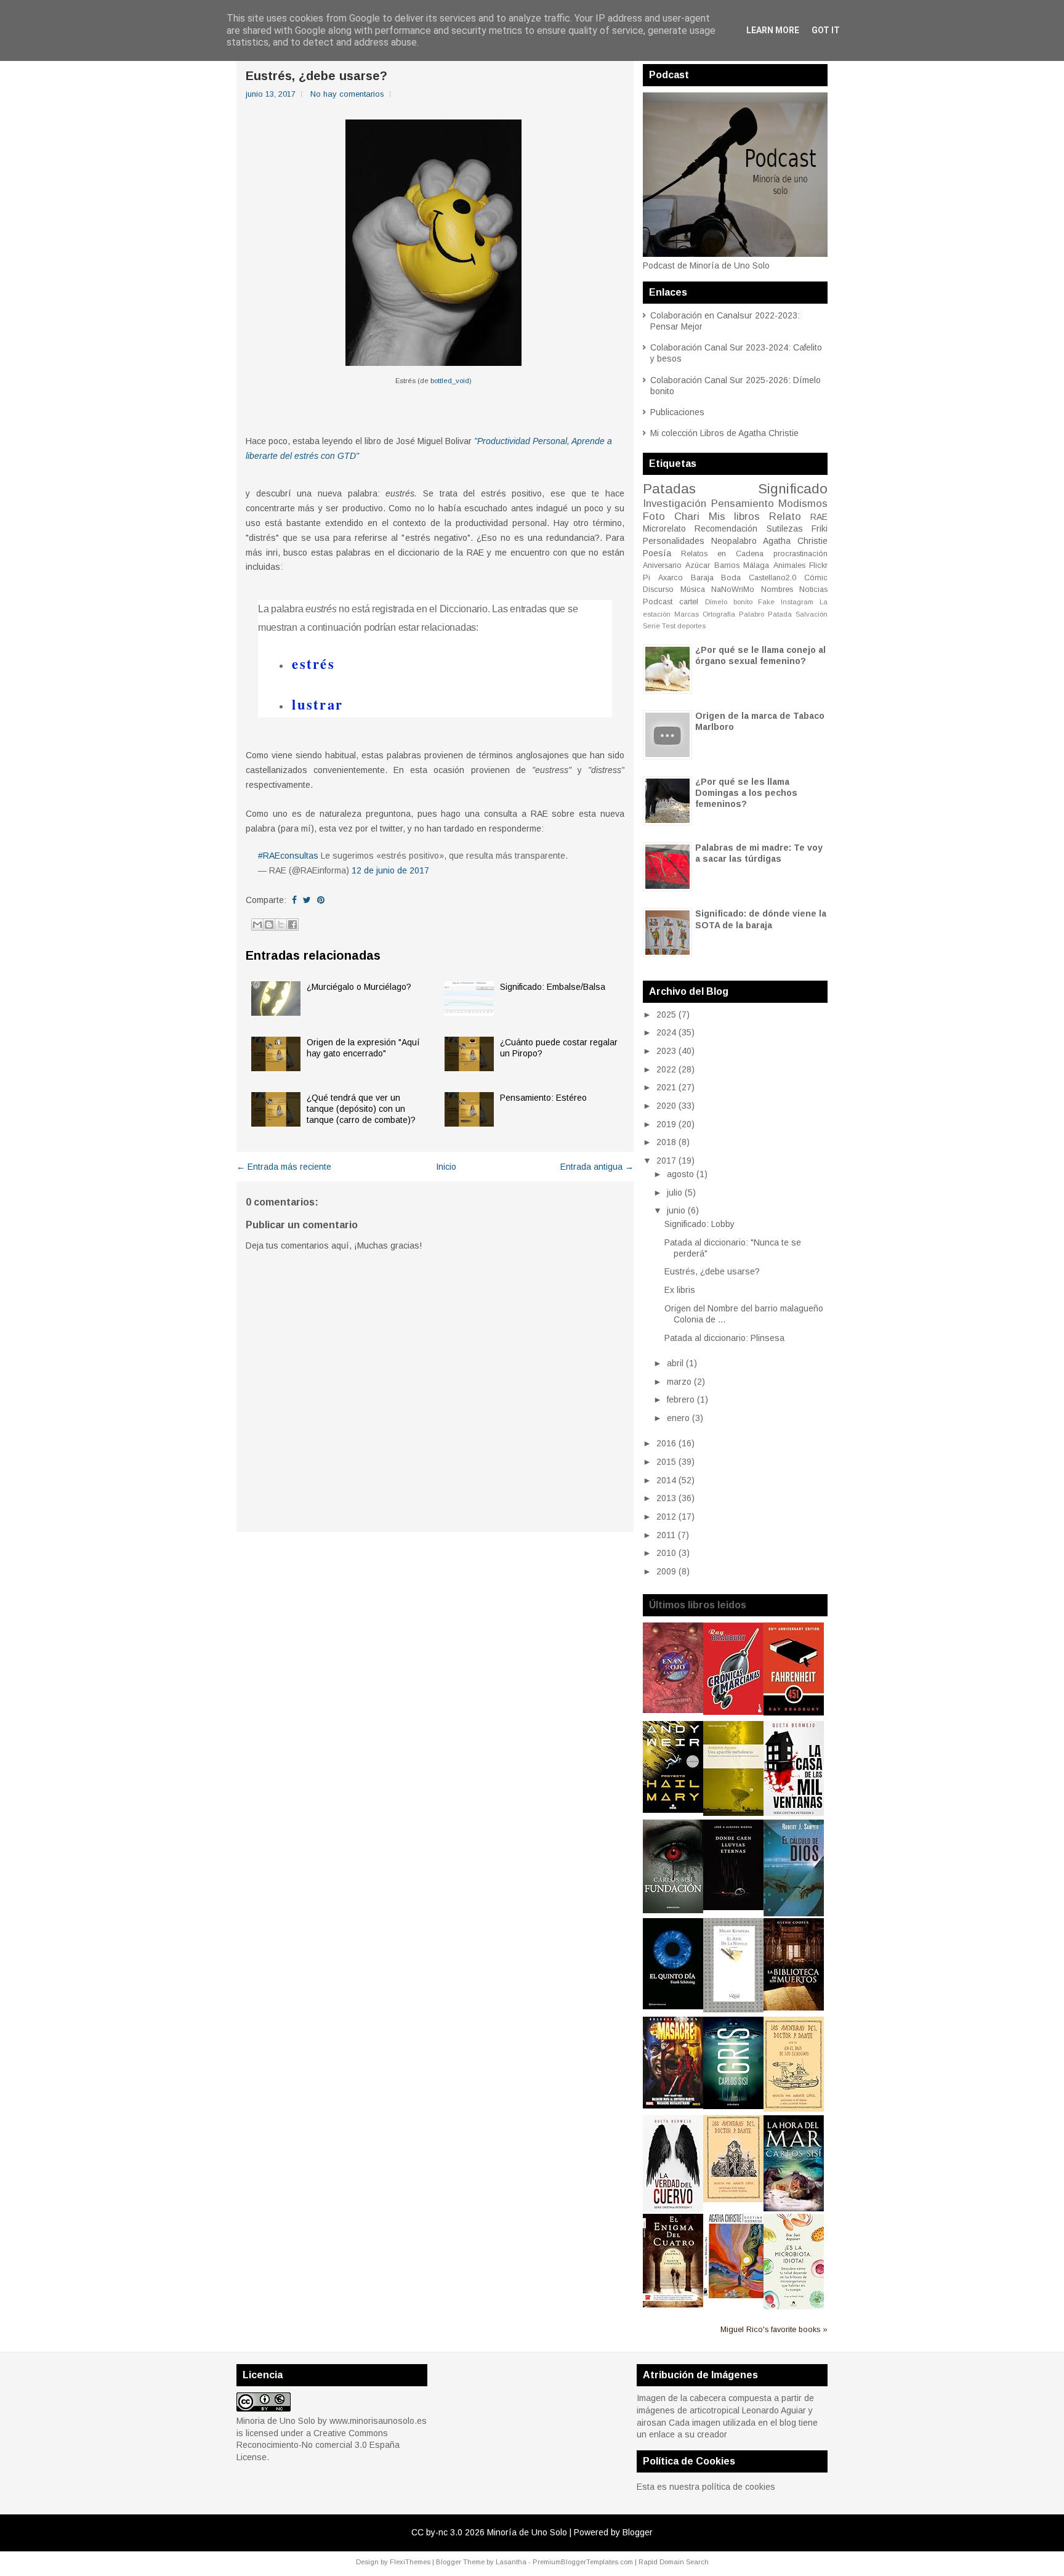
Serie (651, 626)
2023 (666, 1051)
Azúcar (698, 565)
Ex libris (680, 1290)
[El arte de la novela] (733, 2009)
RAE (819, 517)
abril (675, 1363)
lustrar (317, 704)
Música (693, 589)
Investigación (675, 504)
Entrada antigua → (597, 1167)
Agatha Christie (795, 541)
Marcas (687, 614)
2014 (666, 1480)
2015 (666, 1462)
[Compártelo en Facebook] (294, 900)
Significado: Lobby (699, 1224)
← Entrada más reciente (284, 1167)
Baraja (702, 578)
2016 (666, 1443)
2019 (666, 1124)
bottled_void (450, 381)
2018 (666, 1142)
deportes (691, 626)
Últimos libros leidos (698, 1605)
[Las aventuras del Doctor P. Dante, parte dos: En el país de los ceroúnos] (794, 2108)
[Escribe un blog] (269, 925)
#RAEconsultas (288, 856)
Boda (731, 578)
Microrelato (664, 529)
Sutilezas (785, 529)
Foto (654, 516)
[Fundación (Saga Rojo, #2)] (673, 1910)
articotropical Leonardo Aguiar (748, 2410)
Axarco (671, 578)
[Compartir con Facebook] (292, 925)
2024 (666, 1032)
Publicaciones (677, 412)
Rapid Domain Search (674, 2562)
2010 (666, 1553)
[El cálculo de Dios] (794, 1913)
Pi (647, 578)
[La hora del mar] (794, 2208)
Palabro (752, 614)
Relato (785, 516)
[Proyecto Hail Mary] (673, 1810)
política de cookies (739, 2487)
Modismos (803, 504)
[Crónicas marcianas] (733, 1712)
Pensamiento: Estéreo (543, 1098)
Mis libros (735, 516)
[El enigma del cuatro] (673, 2304)
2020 (666, 1106)
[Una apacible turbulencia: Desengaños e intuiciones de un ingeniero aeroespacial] (733, 1813)
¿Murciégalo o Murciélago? (359, 987)
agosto (680, 1174)
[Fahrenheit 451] (794, 1712)
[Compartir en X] (281, 925)
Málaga (756, 565)
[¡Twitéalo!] (307, 900)
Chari (687, 516)
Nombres (777, 589)
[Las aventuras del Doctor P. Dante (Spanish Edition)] (733, 2199)
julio (675, 1193)
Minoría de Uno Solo (527, 2532)
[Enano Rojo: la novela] (673, 1710)
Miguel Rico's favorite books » (774, 2330)
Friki (820, 529)
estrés (313, 664)
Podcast (658, 602)
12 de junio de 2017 (390, 870)
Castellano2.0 (772, 578)
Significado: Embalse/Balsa (553, 987)
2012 (666, 1517)
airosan (651, 2423)
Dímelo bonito (729, 602)
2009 (666, 1571)
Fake (766, 602)
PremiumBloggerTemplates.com (583, 2562)
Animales (789, 565)
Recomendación (726, 529)
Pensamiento (743, 504)
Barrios (727, 565)
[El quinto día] (673, 2006)
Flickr (818, 565)
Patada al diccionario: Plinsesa (724, 1338)
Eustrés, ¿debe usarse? (316, 76)
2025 (666, 1015)
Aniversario (662, 565)
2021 (666, 1087)
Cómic (816, 578)
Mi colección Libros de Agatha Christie (724, 433)
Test (669, 626)
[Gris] (733, 2106)
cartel (689, 602)
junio (676, 1210)
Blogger (638, 2532)
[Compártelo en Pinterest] (321, 900)
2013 (666, 1498)
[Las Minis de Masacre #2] (673, 2105)
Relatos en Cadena (722, 554)
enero (678, 1418)
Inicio (446, 1167)
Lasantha (511, 2562)
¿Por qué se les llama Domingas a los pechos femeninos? (746, 793)
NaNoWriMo (733, 589)
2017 (666, 1160)
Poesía (657, 553)
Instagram (797, 602)
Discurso (658, 589)
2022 (666, 1069)
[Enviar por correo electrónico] (257, 925)
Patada (780, 614)
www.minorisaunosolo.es (378, 2421)
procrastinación (800, 554)
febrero (681, 1399)
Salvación (812, 614)
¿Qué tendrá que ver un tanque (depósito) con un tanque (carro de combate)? (361, 1109)
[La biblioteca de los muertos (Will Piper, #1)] (794, 2007)
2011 (666, 1535)
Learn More (773, 30)
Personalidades (674, 541)
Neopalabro (734, 541)
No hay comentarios (347, 94)
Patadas (669, 489)
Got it (826, 30)
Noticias (813, 589)
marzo (679, 1382)
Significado (793, 489)
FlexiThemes (410, 2562)
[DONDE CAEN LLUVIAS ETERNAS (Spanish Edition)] (733, 1907)
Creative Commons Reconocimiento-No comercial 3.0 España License (318, 2445)
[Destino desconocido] (733, 2295)
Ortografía (719, 614)
